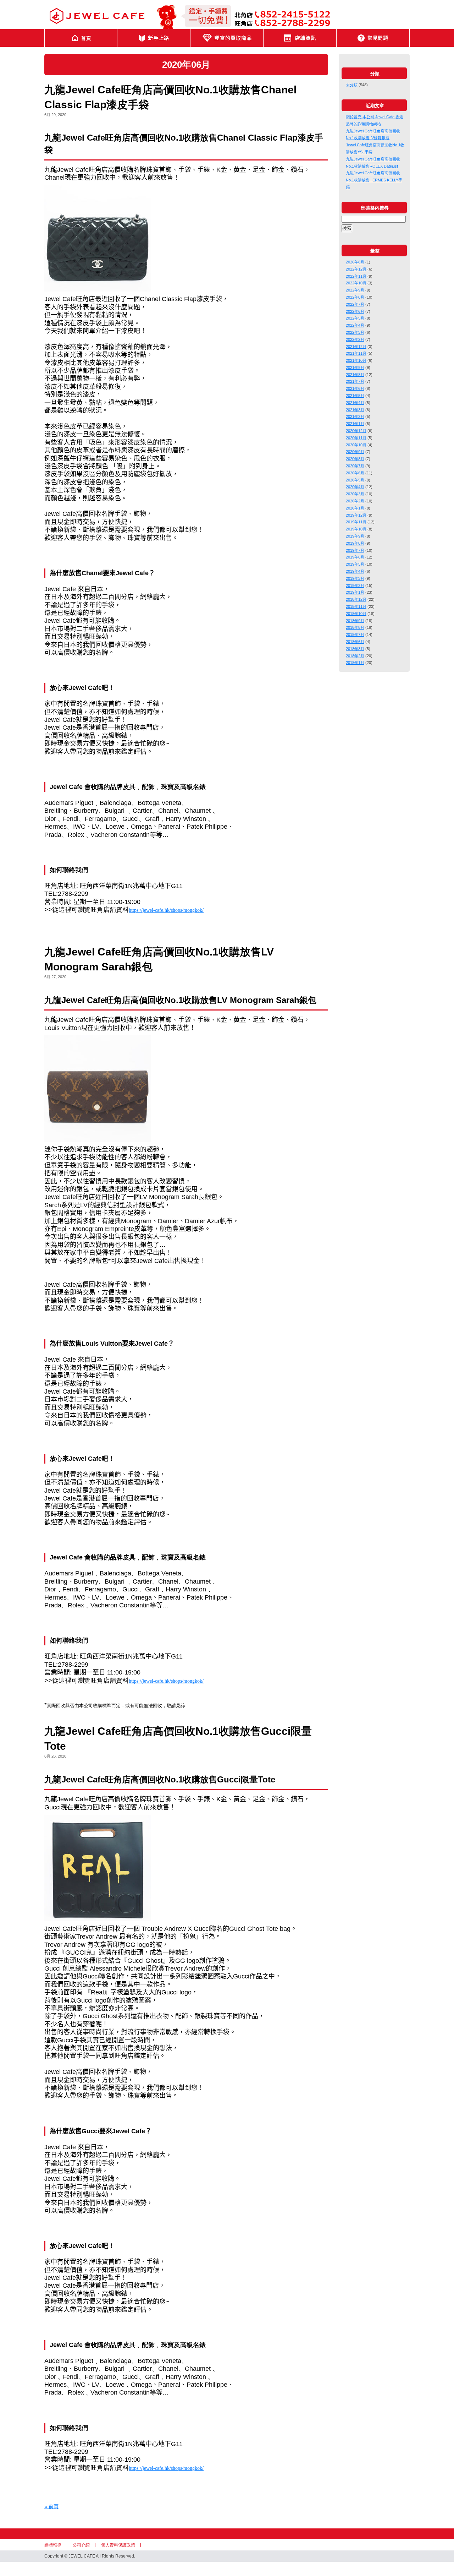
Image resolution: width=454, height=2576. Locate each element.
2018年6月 (355, 642)
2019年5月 (355, 564)
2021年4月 (355, 403)
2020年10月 (356, 445)
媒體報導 (53, 2545)
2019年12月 (356, 515)
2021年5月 (355, 396)
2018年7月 (355, 635)
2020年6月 (355, 473)
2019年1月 (355, 592)
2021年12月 (356, 347)
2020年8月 (355, 459)
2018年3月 (355, 649)
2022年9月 (355, 290)
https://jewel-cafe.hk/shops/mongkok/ (166, 910)
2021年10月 (356, 360)
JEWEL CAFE (97, 16)
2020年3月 (355, 494)
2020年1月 (355, 508)
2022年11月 (356, 276)
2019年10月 (356, 529)
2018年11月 (356, 606)
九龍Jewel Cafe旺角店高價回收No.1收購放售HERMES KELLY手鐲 (374, 180)
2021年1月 (355, 424)
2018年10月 (356, 614)
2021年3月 (355, 410)
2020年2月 (355, 501)
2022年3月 (355, 332)
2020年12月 (356, 431)
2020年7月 (355, 466)
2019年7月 (355, 550)
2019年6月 (355, 557)
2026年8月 (355, 262)
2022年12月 (356, 269)
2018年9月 (355, 621)
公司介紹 (81, 2545)
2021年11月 (356, 353)
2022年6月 (355, 311)
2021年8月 (355, 375)
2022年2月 (355, 339)
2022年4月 (355, 325)
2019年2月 (355, 586)
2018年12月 (356, 599)
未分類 (352, 85)
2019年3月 (355, 578)
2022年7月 (355, 304)
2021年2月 (355, 416)
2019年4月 (355, 571)
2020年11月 (356, 438)
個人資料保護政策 (118, 2545)
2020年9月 (355, 452)
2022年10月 (356, 283)
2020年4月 (355, 487)
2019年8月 (355, 543)
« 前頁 (51, 2506)
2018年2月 (355, 656)
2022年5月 (355, 318)
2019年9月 (355, 536)
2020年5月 (355, 480)
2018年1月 (355, 663)
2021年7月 (355, 381)
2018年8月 (355, 627)
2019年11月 (356, 522)
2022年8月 (355, 297)
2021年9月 (355, 367)
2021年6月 (355, 388)
